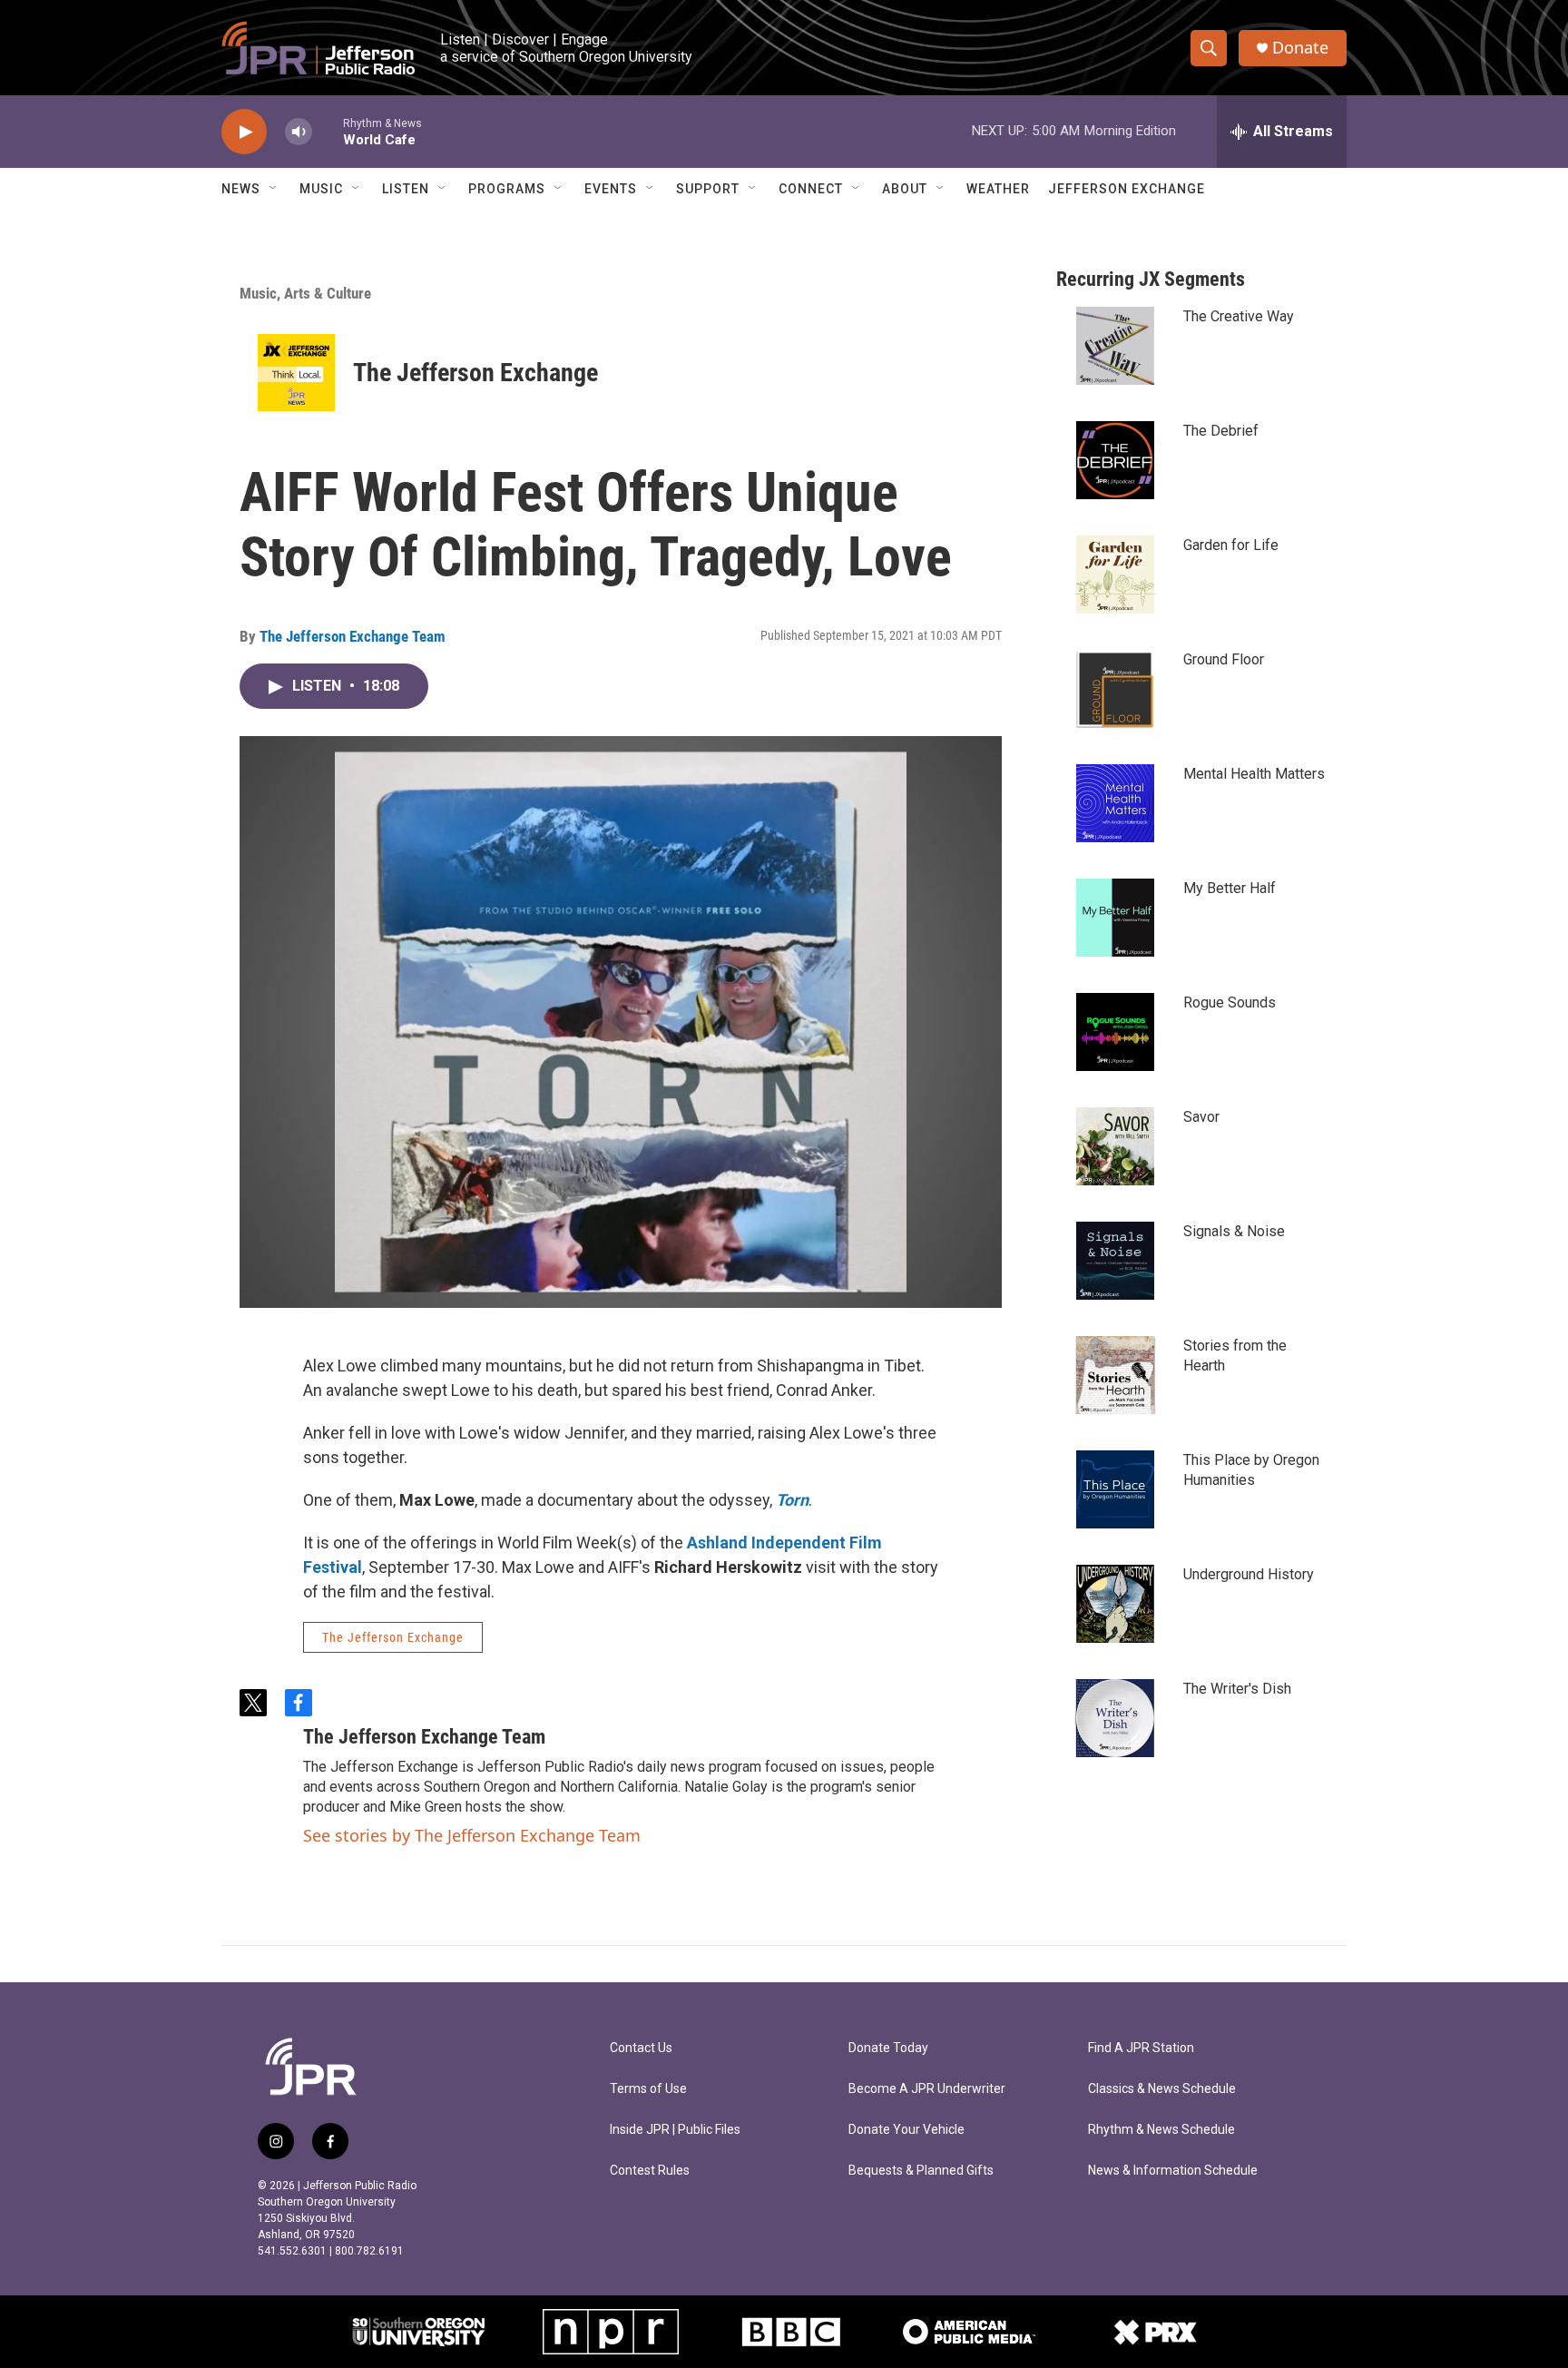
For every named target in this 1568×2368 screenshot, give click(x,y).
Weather (998, 189)
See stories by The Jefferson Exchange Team (472, 1835)
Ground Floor (1224, 659)
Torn (792, 1500)
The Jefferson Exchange (475, 373)
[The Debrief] (1115, 460)
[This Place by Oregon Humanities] (1115, 1489)
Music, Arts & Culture (305, 293)
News (241, 189)
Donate (1300, 48)
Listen (406, 189)
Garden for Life (1231, 545)
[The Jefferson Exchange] (296, 373)
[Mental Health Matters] (1115, 803)
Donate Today (888, 2048)
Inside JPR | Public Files (675, 2130)
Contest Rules (650, 2171)
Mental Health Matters (1254, 774)
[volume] (299, 132)
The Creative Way (1239, 316)
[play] (244, 132)
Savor (1201, 1117)
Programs (507, 189)
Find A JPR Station (1141, 2048)
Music (321, 189)
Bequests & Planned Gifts (921, 2171)
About (905, 189)
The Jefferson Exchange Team (353, 636)
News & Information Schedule (1173, 2171)
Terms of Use (648, 2089)
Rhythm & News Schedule (1161, 2130)
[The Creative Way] (1115, 346)
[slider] (328, 131)
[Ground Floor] (1115, 689)
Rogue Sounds (1230, 1002)
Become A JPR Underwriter (927, 2089)
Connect (811, 189)
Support (708, 189)
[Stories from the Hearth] (1115, 1375)
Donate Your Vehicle (906, 2130)
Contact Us (641, 2048)
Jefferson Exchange (1127, 189)
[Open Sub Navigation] (274, 189)
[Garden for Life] (1115, 575)
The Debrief (1221, 431)
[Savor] (1115, 1146)
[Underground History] (1115, 1604)
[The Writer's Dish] (1115, 1718)
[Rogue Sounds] (1115, 1032)
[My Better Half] (1115, 918)
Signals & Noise (1234, 1231)
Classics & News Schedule (1162, 2089)
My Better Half (1230, 888)
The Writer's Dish (1237, 1689)
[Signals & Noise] (1115, 1261)
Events (611, 189)
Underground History (1249, 1574)
